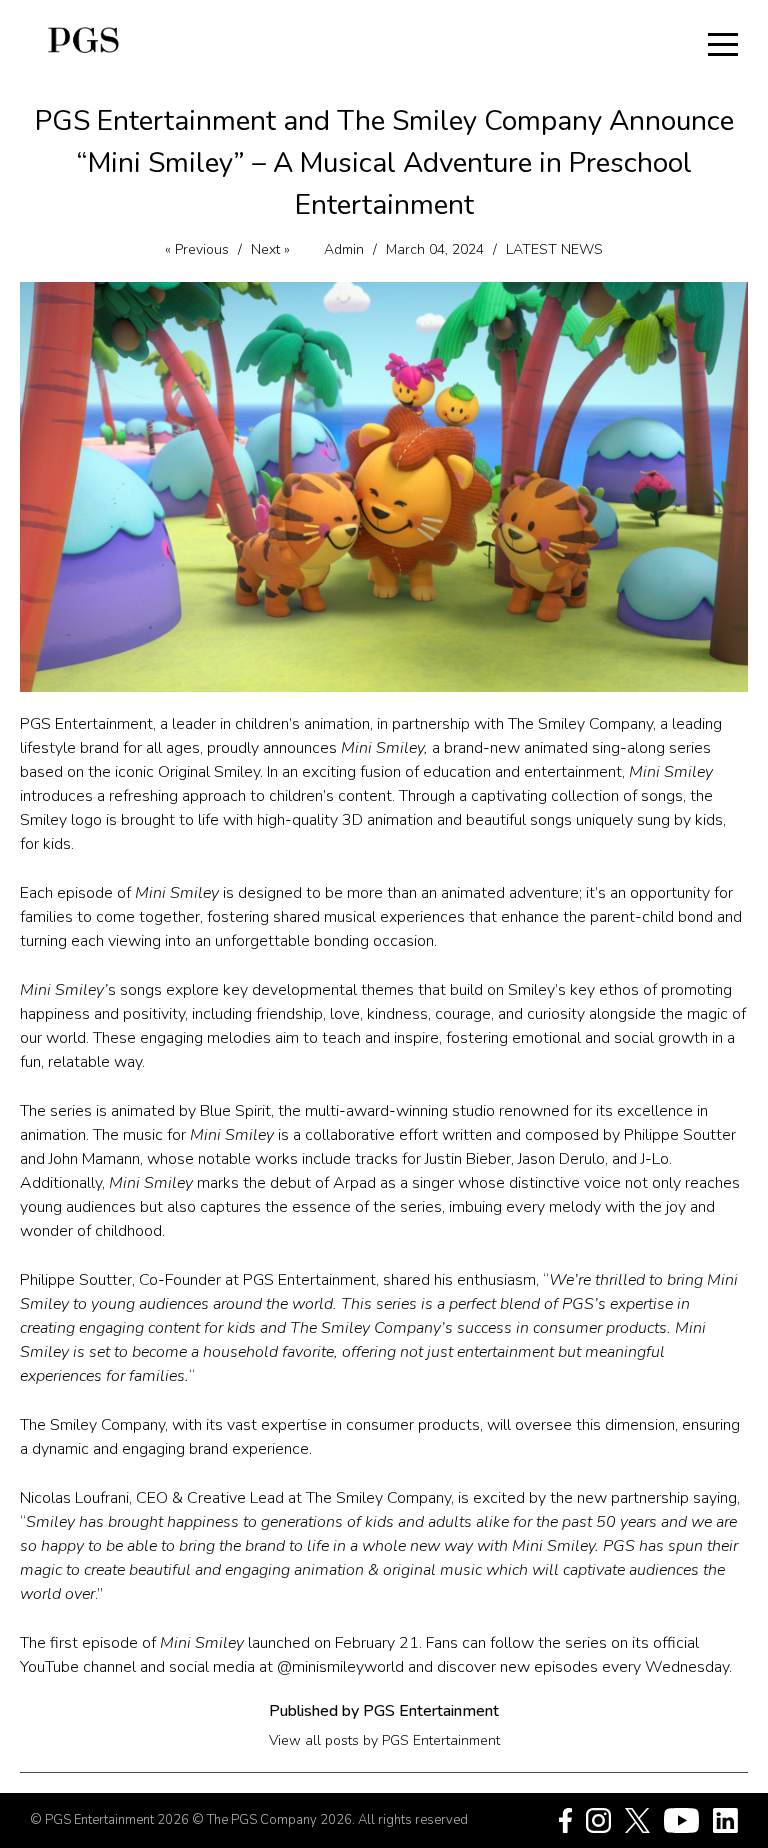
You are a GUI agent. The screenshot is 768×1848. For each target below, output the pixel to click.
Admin (344, 249)
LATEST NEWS (554, 249)
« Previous (197, 249)
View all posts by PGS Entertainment (384, 1740)
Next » (270, 249)
